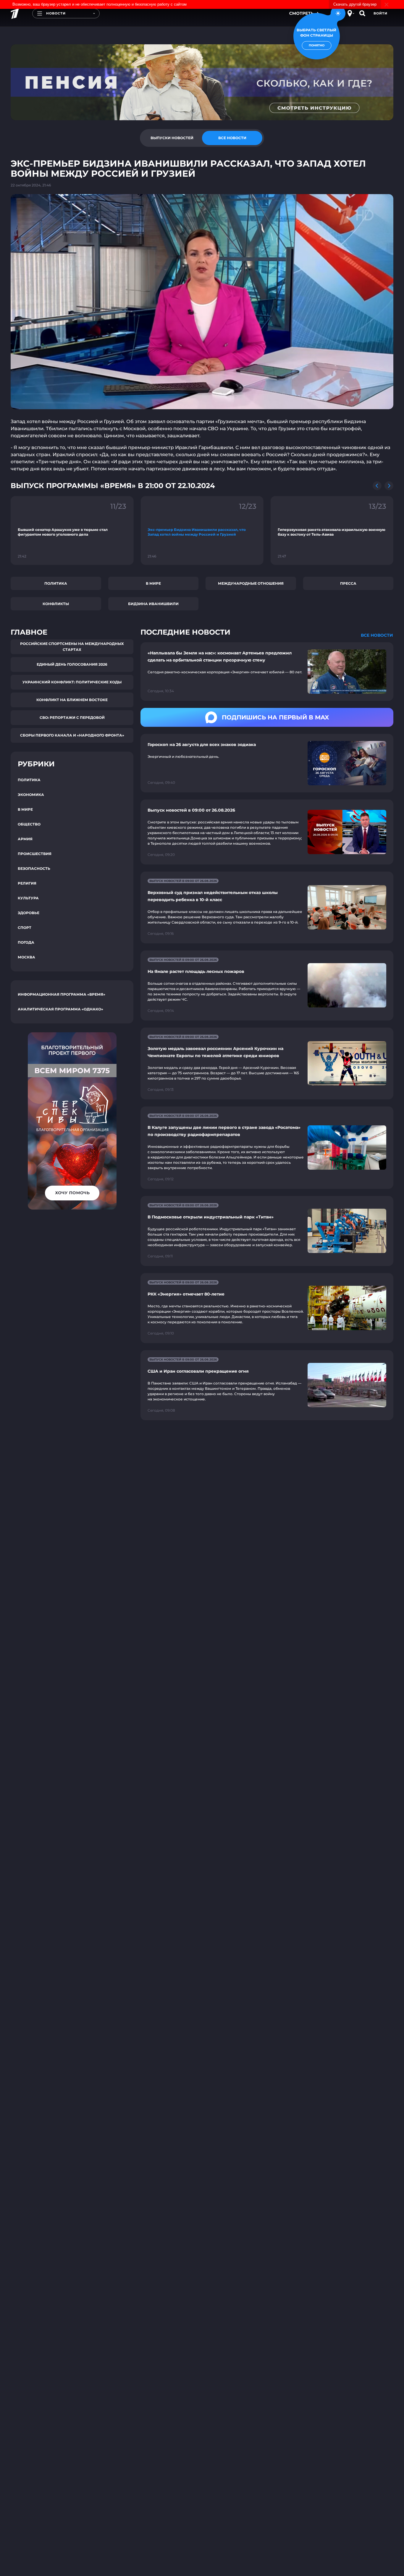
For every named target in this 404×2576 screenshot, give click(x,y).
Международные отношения (251, 583)
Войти (380, 13)
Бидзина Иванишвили (153, 604)
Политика (56, 583)
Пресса (348, 583)
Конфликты (56, 604)
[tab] (172, 138)
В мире (153, 583)
